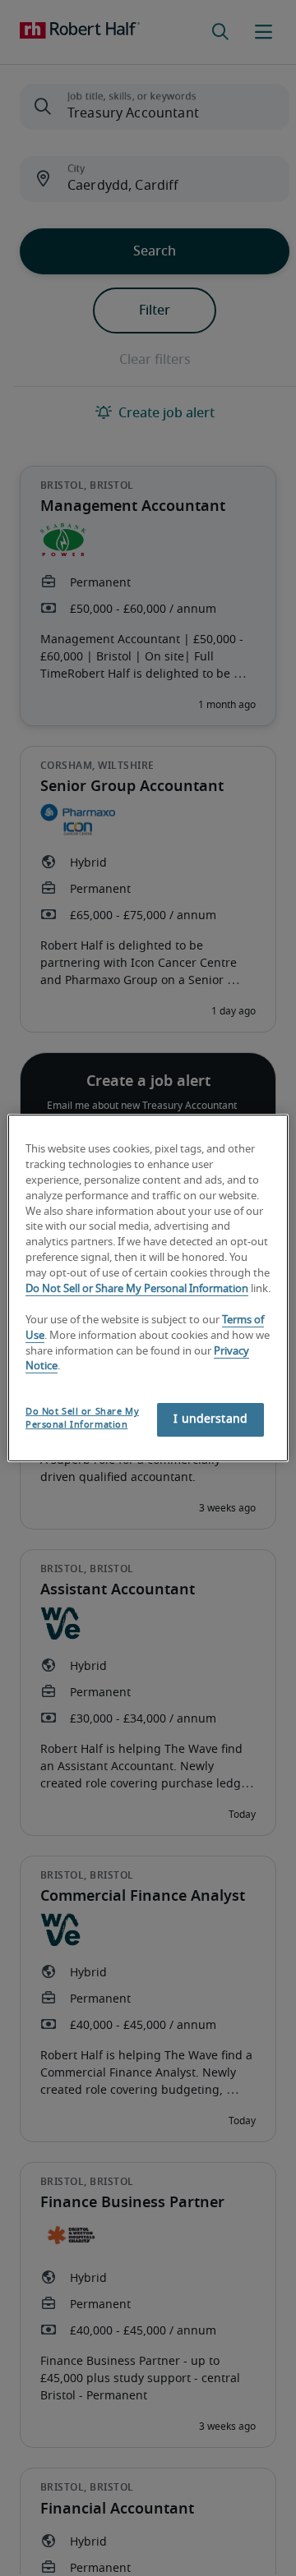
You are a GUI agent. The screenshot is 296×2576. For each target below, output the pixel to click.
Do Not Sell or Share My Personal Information (137, 1289)
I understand (210, 1419)
